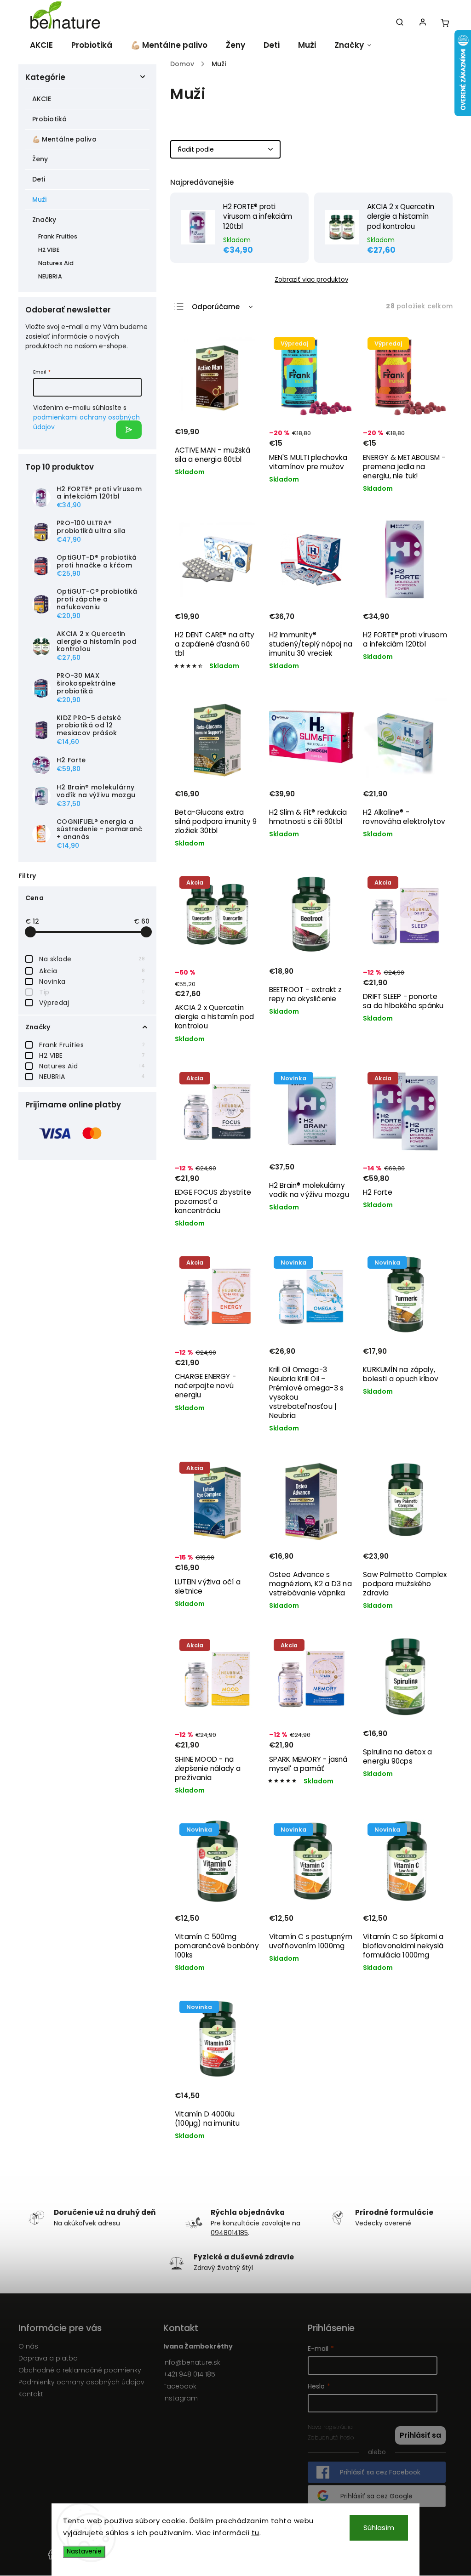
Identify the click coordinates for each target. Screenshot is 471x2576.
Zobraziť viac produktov (311, 280)
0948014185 (229, 2233)
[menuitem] (40, 45)
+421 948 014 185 (189, 2374)
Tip (92, 992)
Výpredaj (92, 1003)
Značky (44, 220)
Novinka (92, 982)
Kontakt (31, 2394)
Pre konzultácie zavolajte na (256, 2223)
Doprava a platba (48, 2358)
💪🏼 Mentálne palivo (64, 139)
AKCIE (42, 99)
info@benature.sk (192, 2362)
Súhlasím (379, 2528)
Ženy (40, 159)
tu (256, 2533)
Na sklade (92, 959)
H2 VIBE (92, 1055)
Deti (39, 179)
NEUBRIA (92, 1077)
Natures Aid (92, 1066)
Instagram (181, 2398)
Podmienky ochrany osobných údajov (81, 2382)
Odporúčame (216, 307)
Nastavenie (84, 2551)
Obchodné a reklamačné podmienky (80, 2370)
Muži (39, 199)
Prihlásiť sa (129, 430)
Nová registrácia (330, 2427)
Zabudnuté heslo (331, 2437)
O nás (28, 2346)
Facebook (180, 2386)
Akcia (92, 971)
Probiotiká (49, 119)
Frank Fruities (92, 1045)
